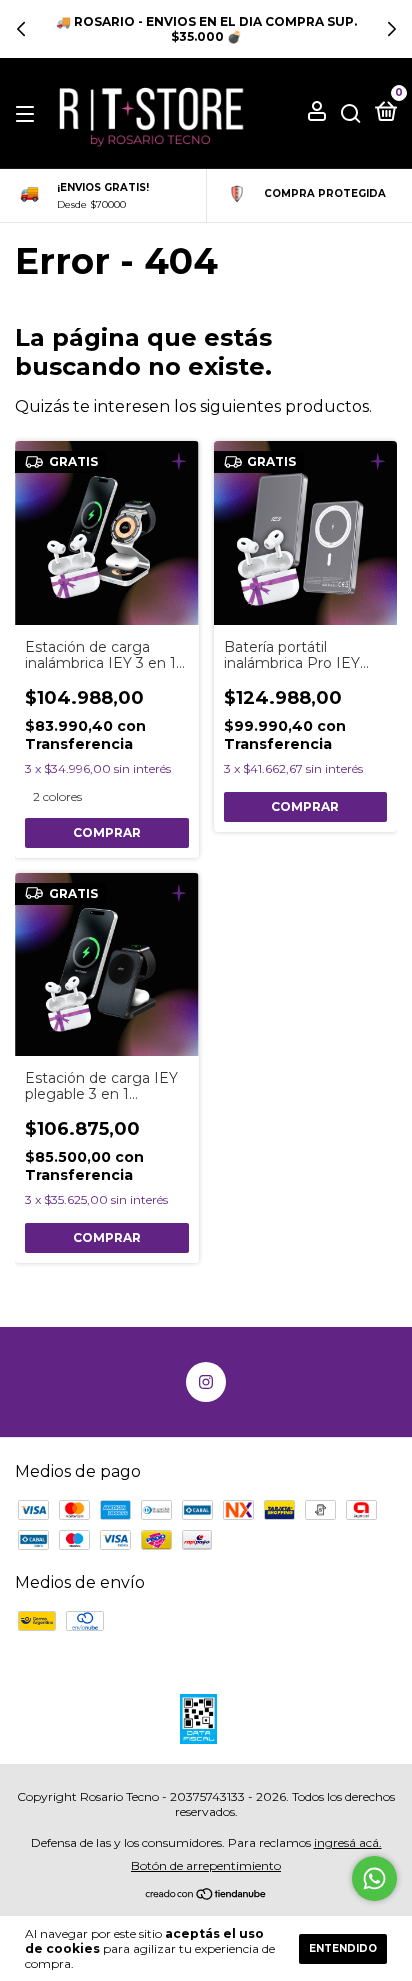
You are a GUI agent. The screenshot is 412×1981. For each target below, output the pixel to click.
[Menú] (28, 113)
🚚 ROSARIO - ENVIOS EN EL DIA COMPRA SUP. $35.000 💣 (206, 29)
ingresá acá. (348, 1842)
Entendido (343, 1948)
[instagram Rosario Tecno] (206, 1382)
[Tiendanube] (206, 1895)
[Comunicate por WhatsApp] (374, 1878)
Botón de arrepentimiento (206, 1865)
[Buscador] (351, 113)
